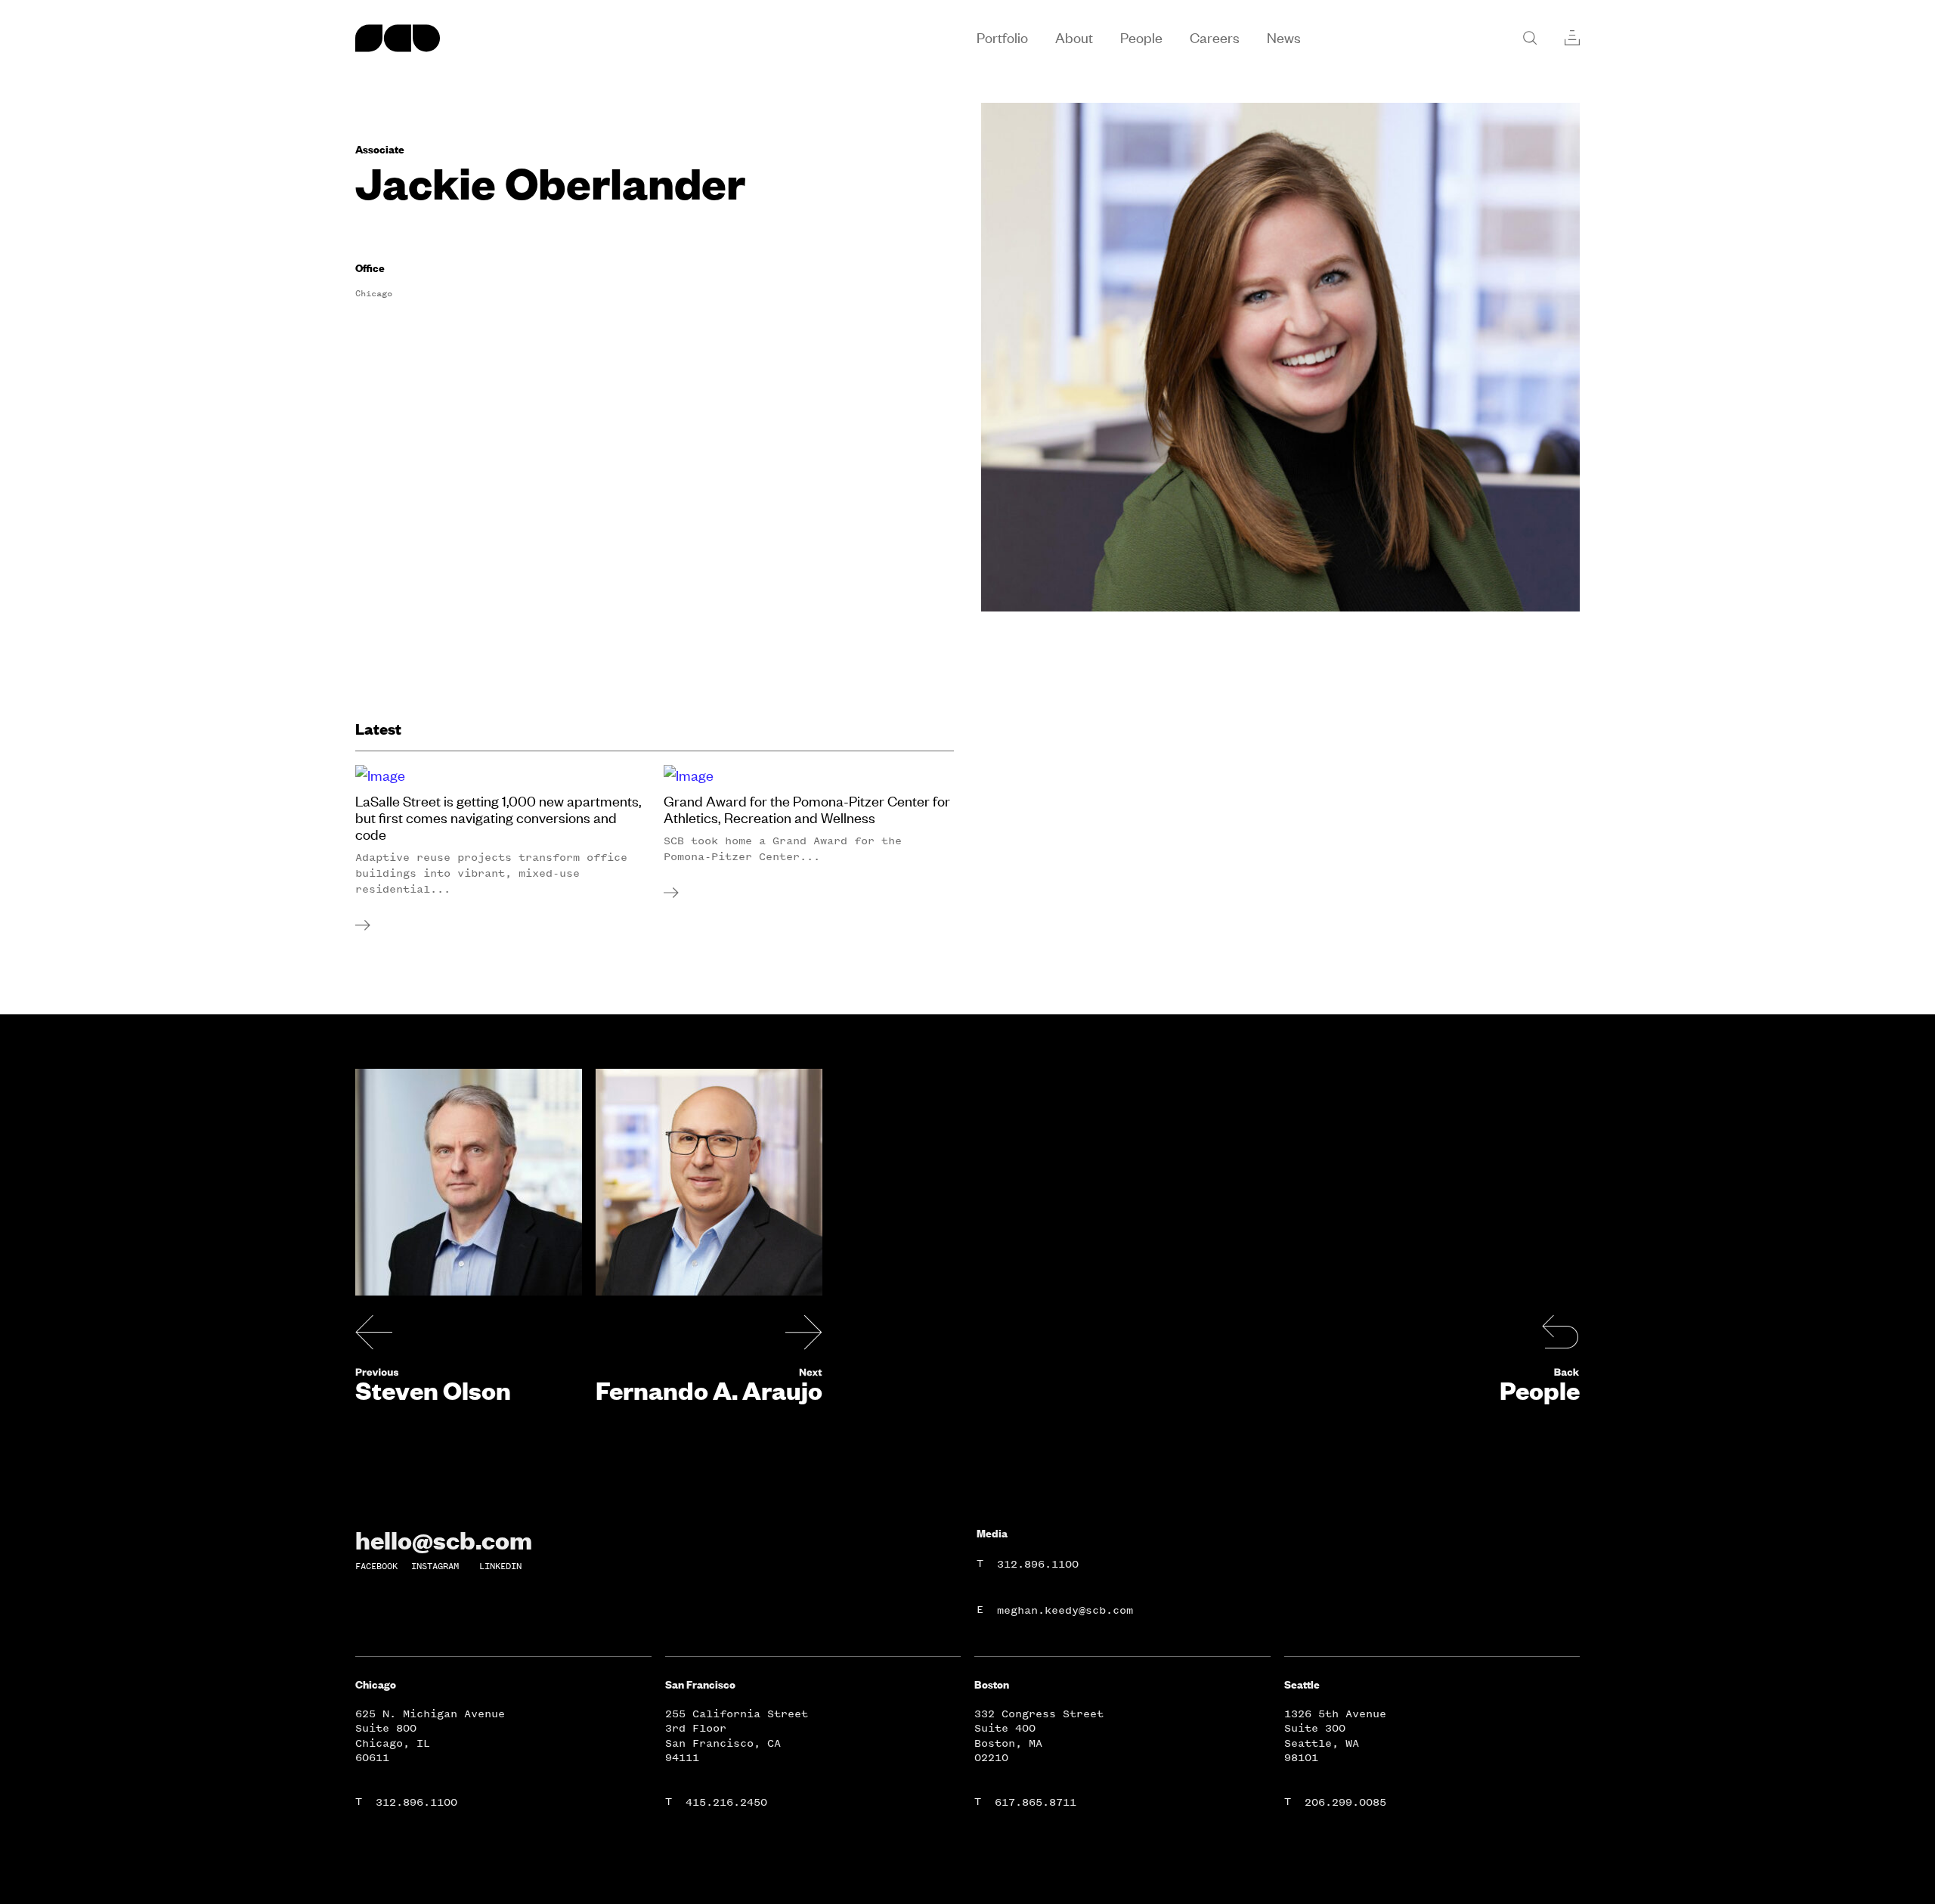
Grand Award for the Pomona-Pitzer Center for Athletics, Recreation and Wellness (807, 810)
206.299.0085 (1345, 1802)
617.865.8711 (1036, 1802)
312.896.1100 (1038, 1564)
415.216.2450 (726, 1802)
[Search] (1530, 38)
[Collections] (1572, 38)
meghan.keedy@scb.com (1065, 1610)
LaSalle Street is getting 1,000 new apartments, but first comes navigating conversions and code (498, 818)
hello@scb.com (444, 1540)
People (1540, 1390)
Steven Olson (433, 1390)
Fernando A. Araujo (709, 1390)
